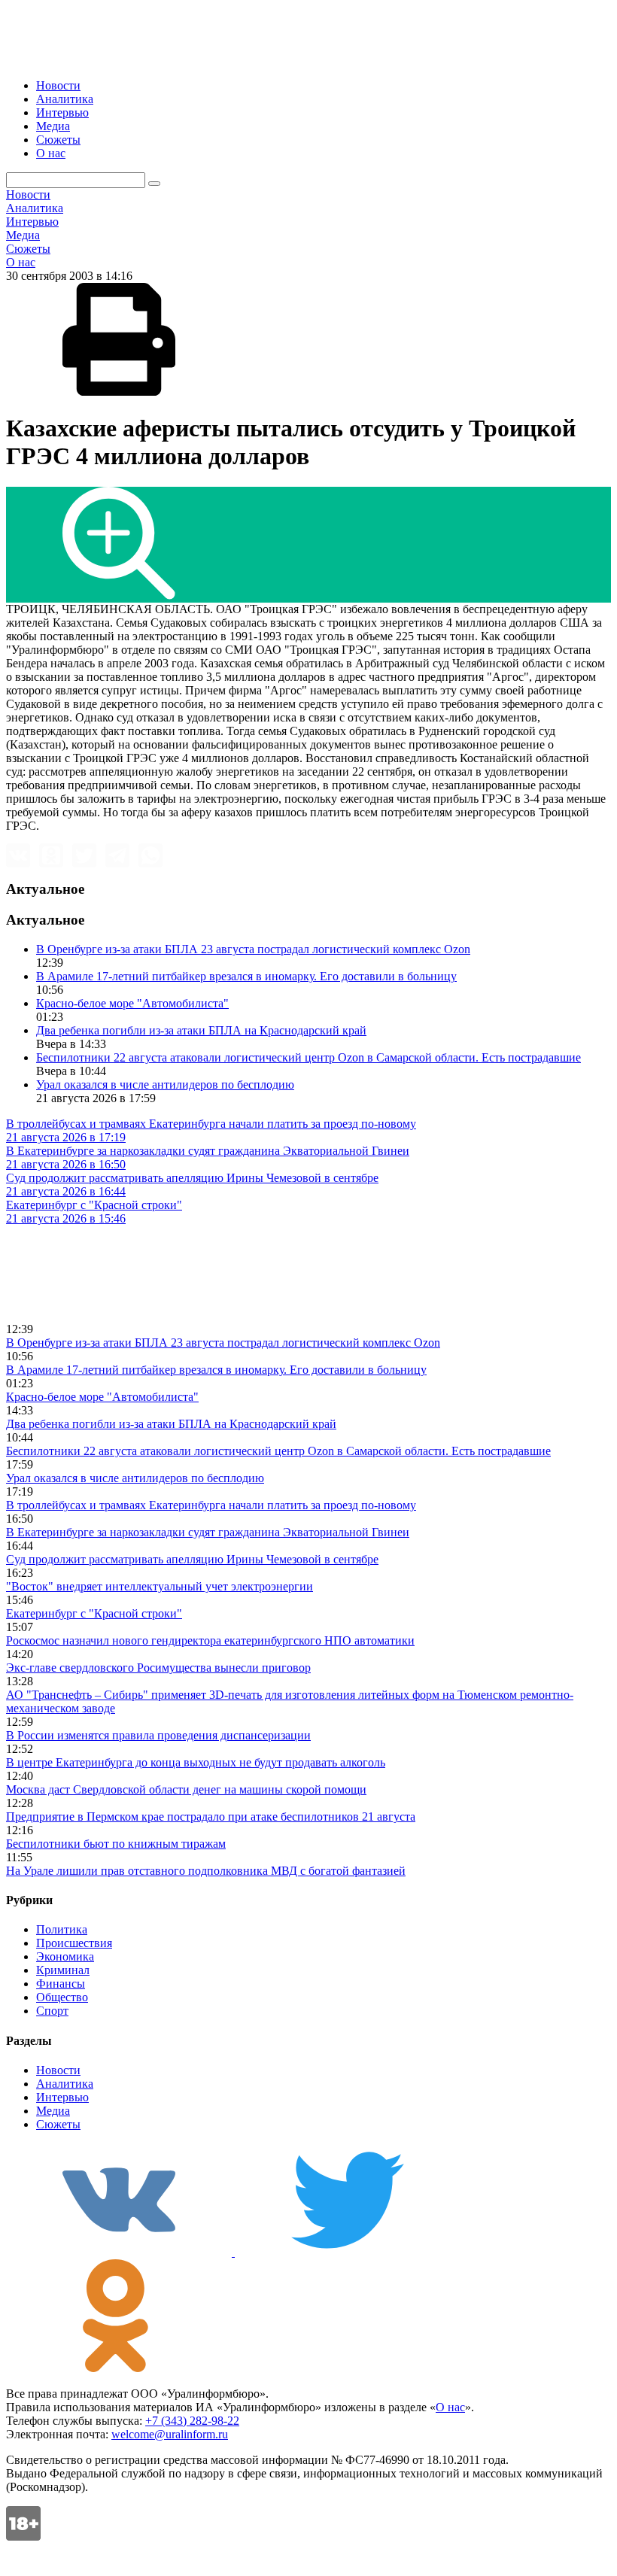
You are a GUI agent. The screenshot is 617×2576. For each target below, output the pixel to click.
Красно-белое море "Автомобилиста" (132, 1003)
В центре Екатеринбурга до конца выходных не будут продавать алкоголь (196, 1762)
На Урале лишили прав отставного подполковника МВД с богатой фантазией (206, 1871)
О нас (51, 153)
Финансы (61, 1984)
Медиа (53, 126)
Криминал (63, 1970)
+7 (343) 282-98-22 (192, 2421)
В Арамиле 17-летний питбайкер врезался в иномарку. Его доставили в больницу (246, 976)
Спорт (52, 2011)
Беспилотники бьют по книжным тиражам (116, 1844)
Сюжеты (58, 140)
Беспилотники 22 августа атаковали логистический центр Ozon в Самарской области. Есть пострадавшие (308, 1057)
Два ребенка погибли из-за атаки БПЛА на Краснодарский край (201, 1030)
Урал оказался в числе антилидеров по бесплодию (165, 1084)
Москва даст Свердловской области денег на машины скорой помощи (186, 1789)
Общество (62, 1997)
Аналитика (65, 99)
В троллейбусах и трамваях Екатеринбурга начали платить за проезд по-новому (211, 1505)
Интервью (62, 112)
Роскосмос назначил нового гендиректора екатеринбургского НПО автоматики (210, 1640)
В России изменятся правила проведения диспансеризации (158, 1735)
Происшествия (74, 1943)
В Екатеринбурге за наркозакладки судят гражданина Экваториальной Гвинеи (208, 1532)
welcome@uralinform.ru (170, 2434)
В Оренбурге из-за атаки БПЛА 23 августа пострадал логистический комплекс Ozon (253, 949)
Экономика (65, 1956)
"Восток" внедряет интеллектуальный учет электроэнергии (160, 1586)
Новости (58, 85)
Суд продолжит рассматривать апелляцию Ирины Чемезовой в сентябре (192, 1559)
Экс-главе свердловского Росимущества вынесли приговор (158, 1668)
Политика (62, 1929)
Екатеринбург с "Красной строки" (94, 1613)
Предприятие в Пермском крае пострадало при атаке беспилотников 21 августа (211, 1817)
